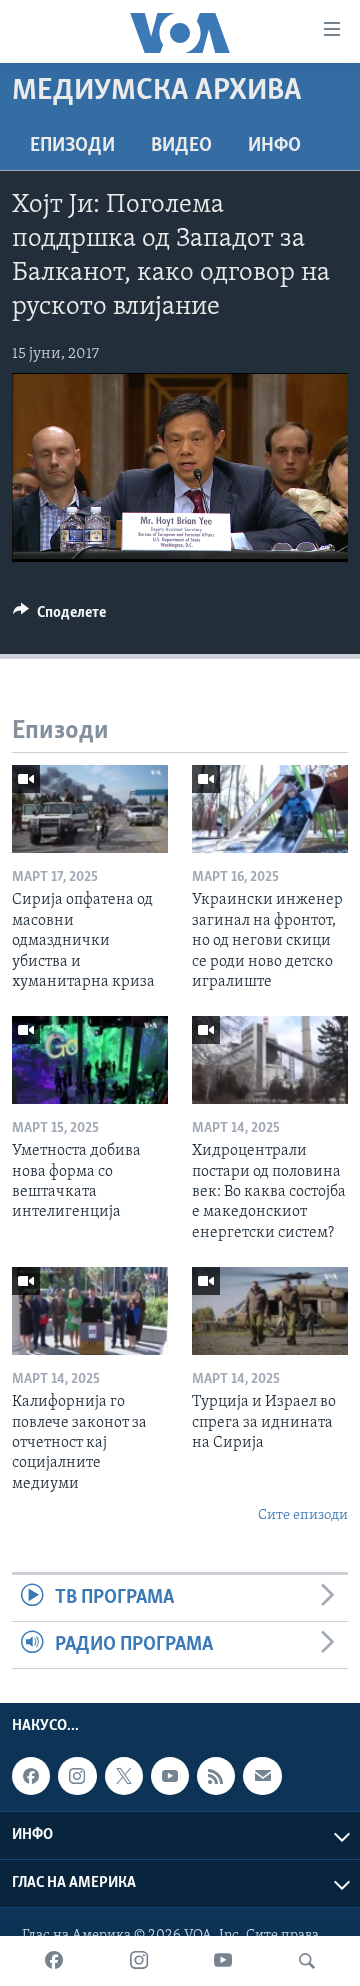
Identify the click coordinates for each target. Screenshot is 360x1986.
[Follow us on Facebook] (31, 1776)
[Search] (307, 1961)
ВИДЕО (181, 146)
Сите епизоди (303, 1515)
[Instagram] (139, 1961)
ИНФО (274, 146)
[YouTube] (223, 1961)
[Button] (59, 617)
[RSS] (216, 1776)
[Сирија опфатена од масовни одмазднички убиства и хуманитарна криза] (90, 809)
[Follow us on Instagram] (77, 1776)
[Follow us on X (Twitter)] (124, 1776)
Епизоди (72, 146)
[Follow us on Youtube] (170, 1776)
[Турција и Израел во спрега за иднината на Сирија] (270, 1311)
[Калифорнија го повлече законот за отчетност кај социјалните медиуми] (90, 1311)
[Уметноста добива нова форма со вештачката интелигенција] (90, 1060)
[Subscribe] (262, 1776)
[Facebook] (54, 1961)
